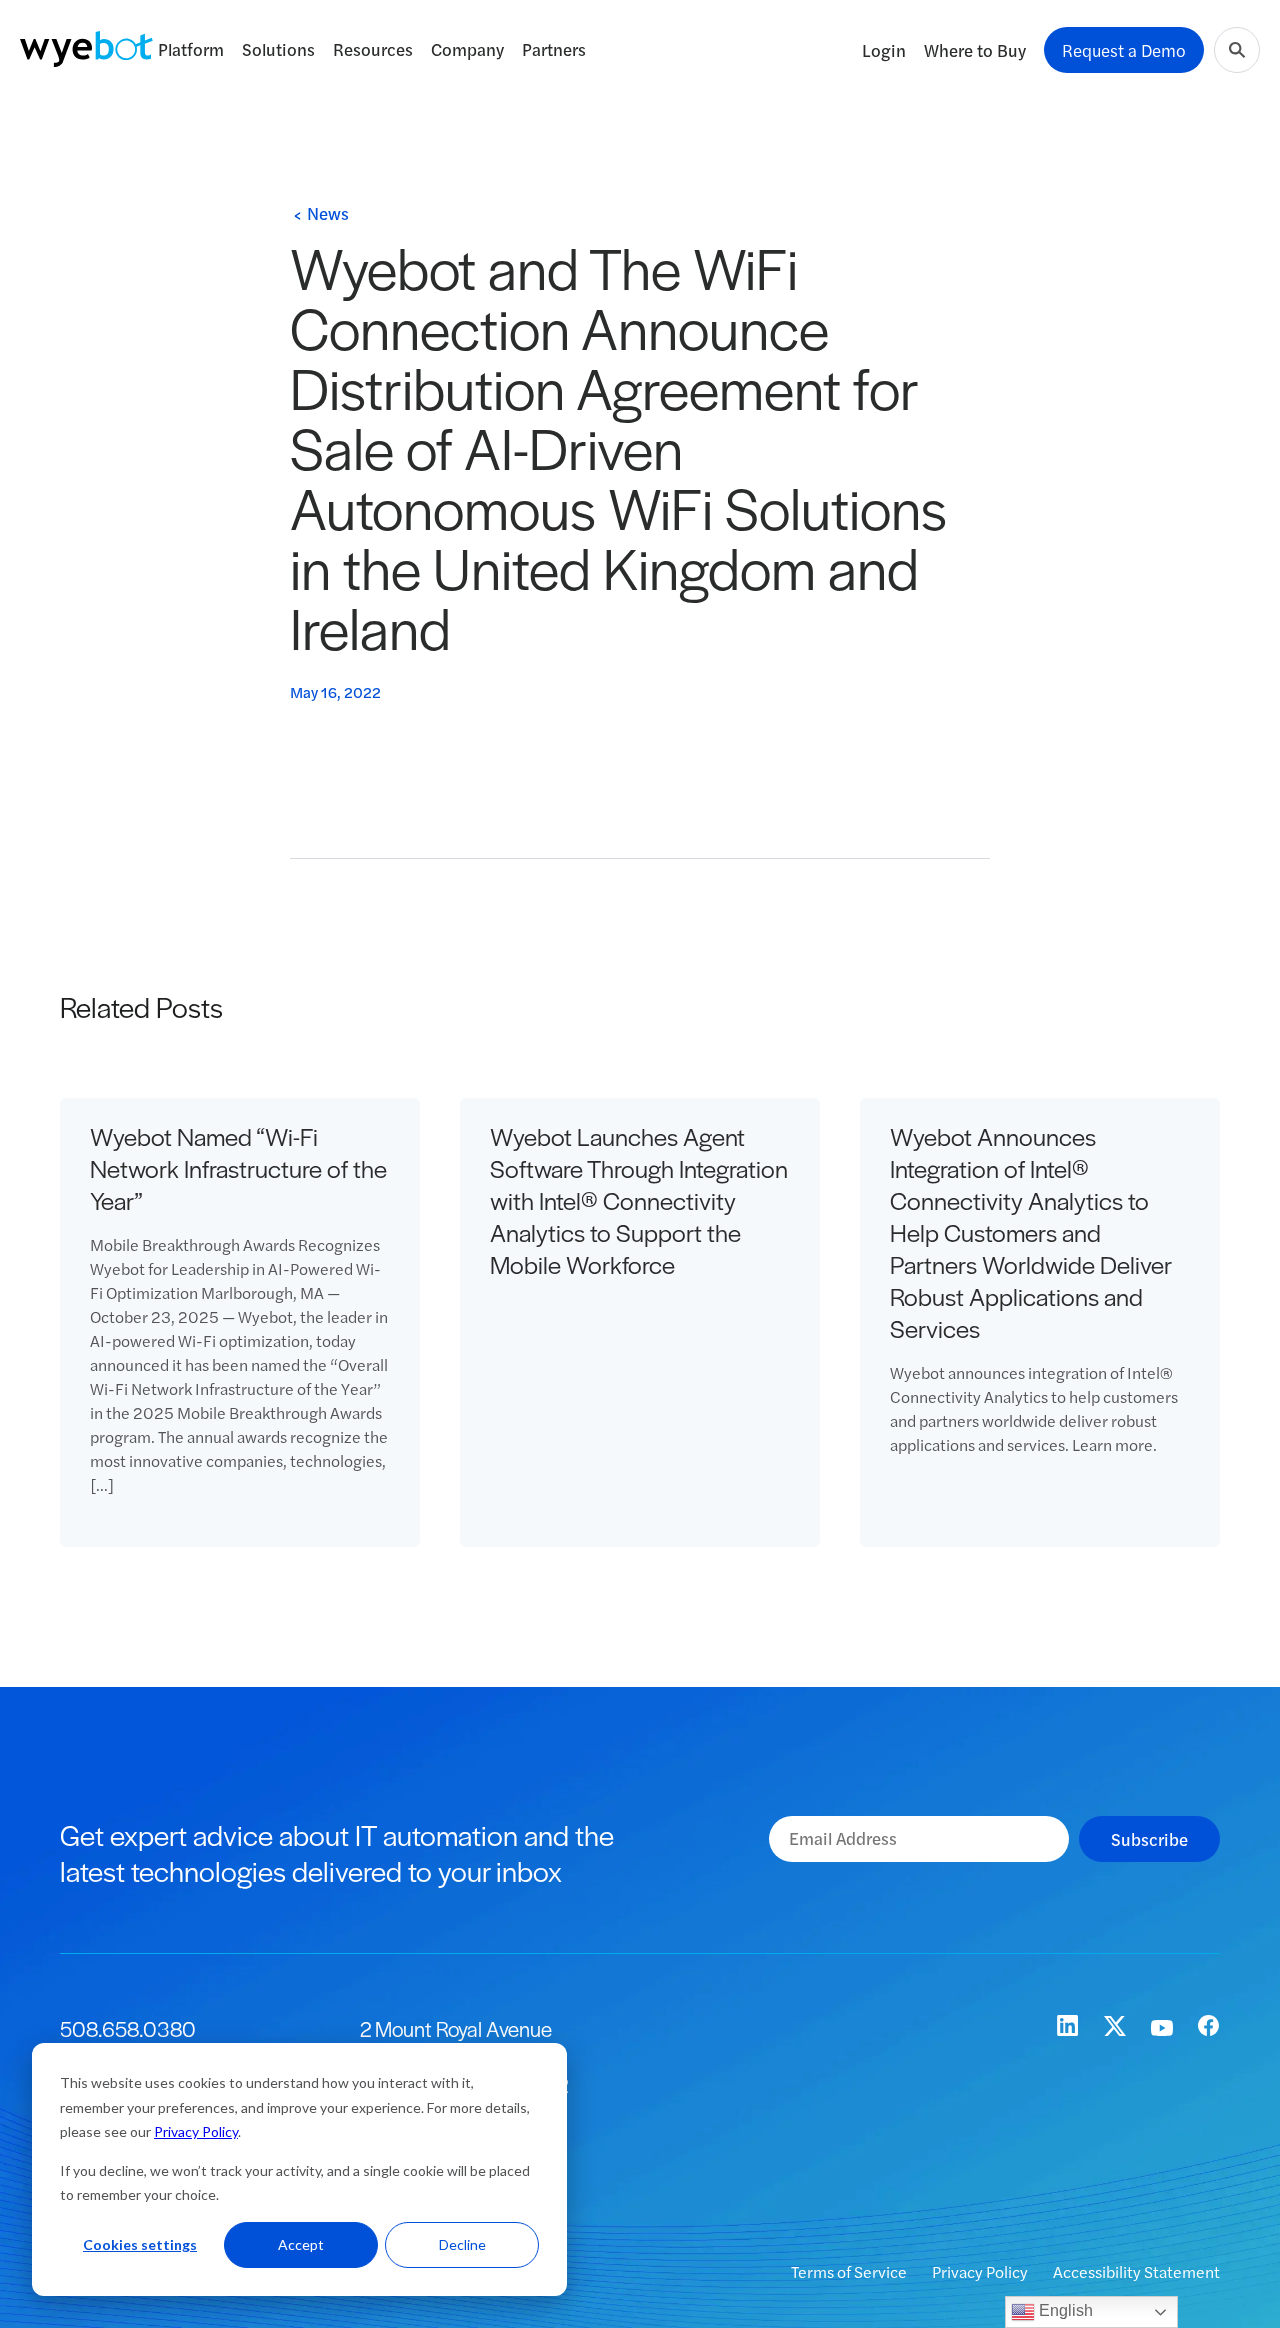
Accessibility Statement (1136, 2271)
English (1064, 2310)
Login (884, 50)
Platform (191, 49)
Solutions (278, 49)
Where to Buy (975, 50)
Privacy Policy (196, 2131)
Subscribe (1149, 1839)
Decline (462, 2244)
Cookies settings (140, 2244)
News (328, 213)
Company (467, 49)
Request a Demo (1124, 50)
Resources (373, 49)
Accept (301, 2244)
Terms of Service (850, 2271)
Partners (554, 49)
